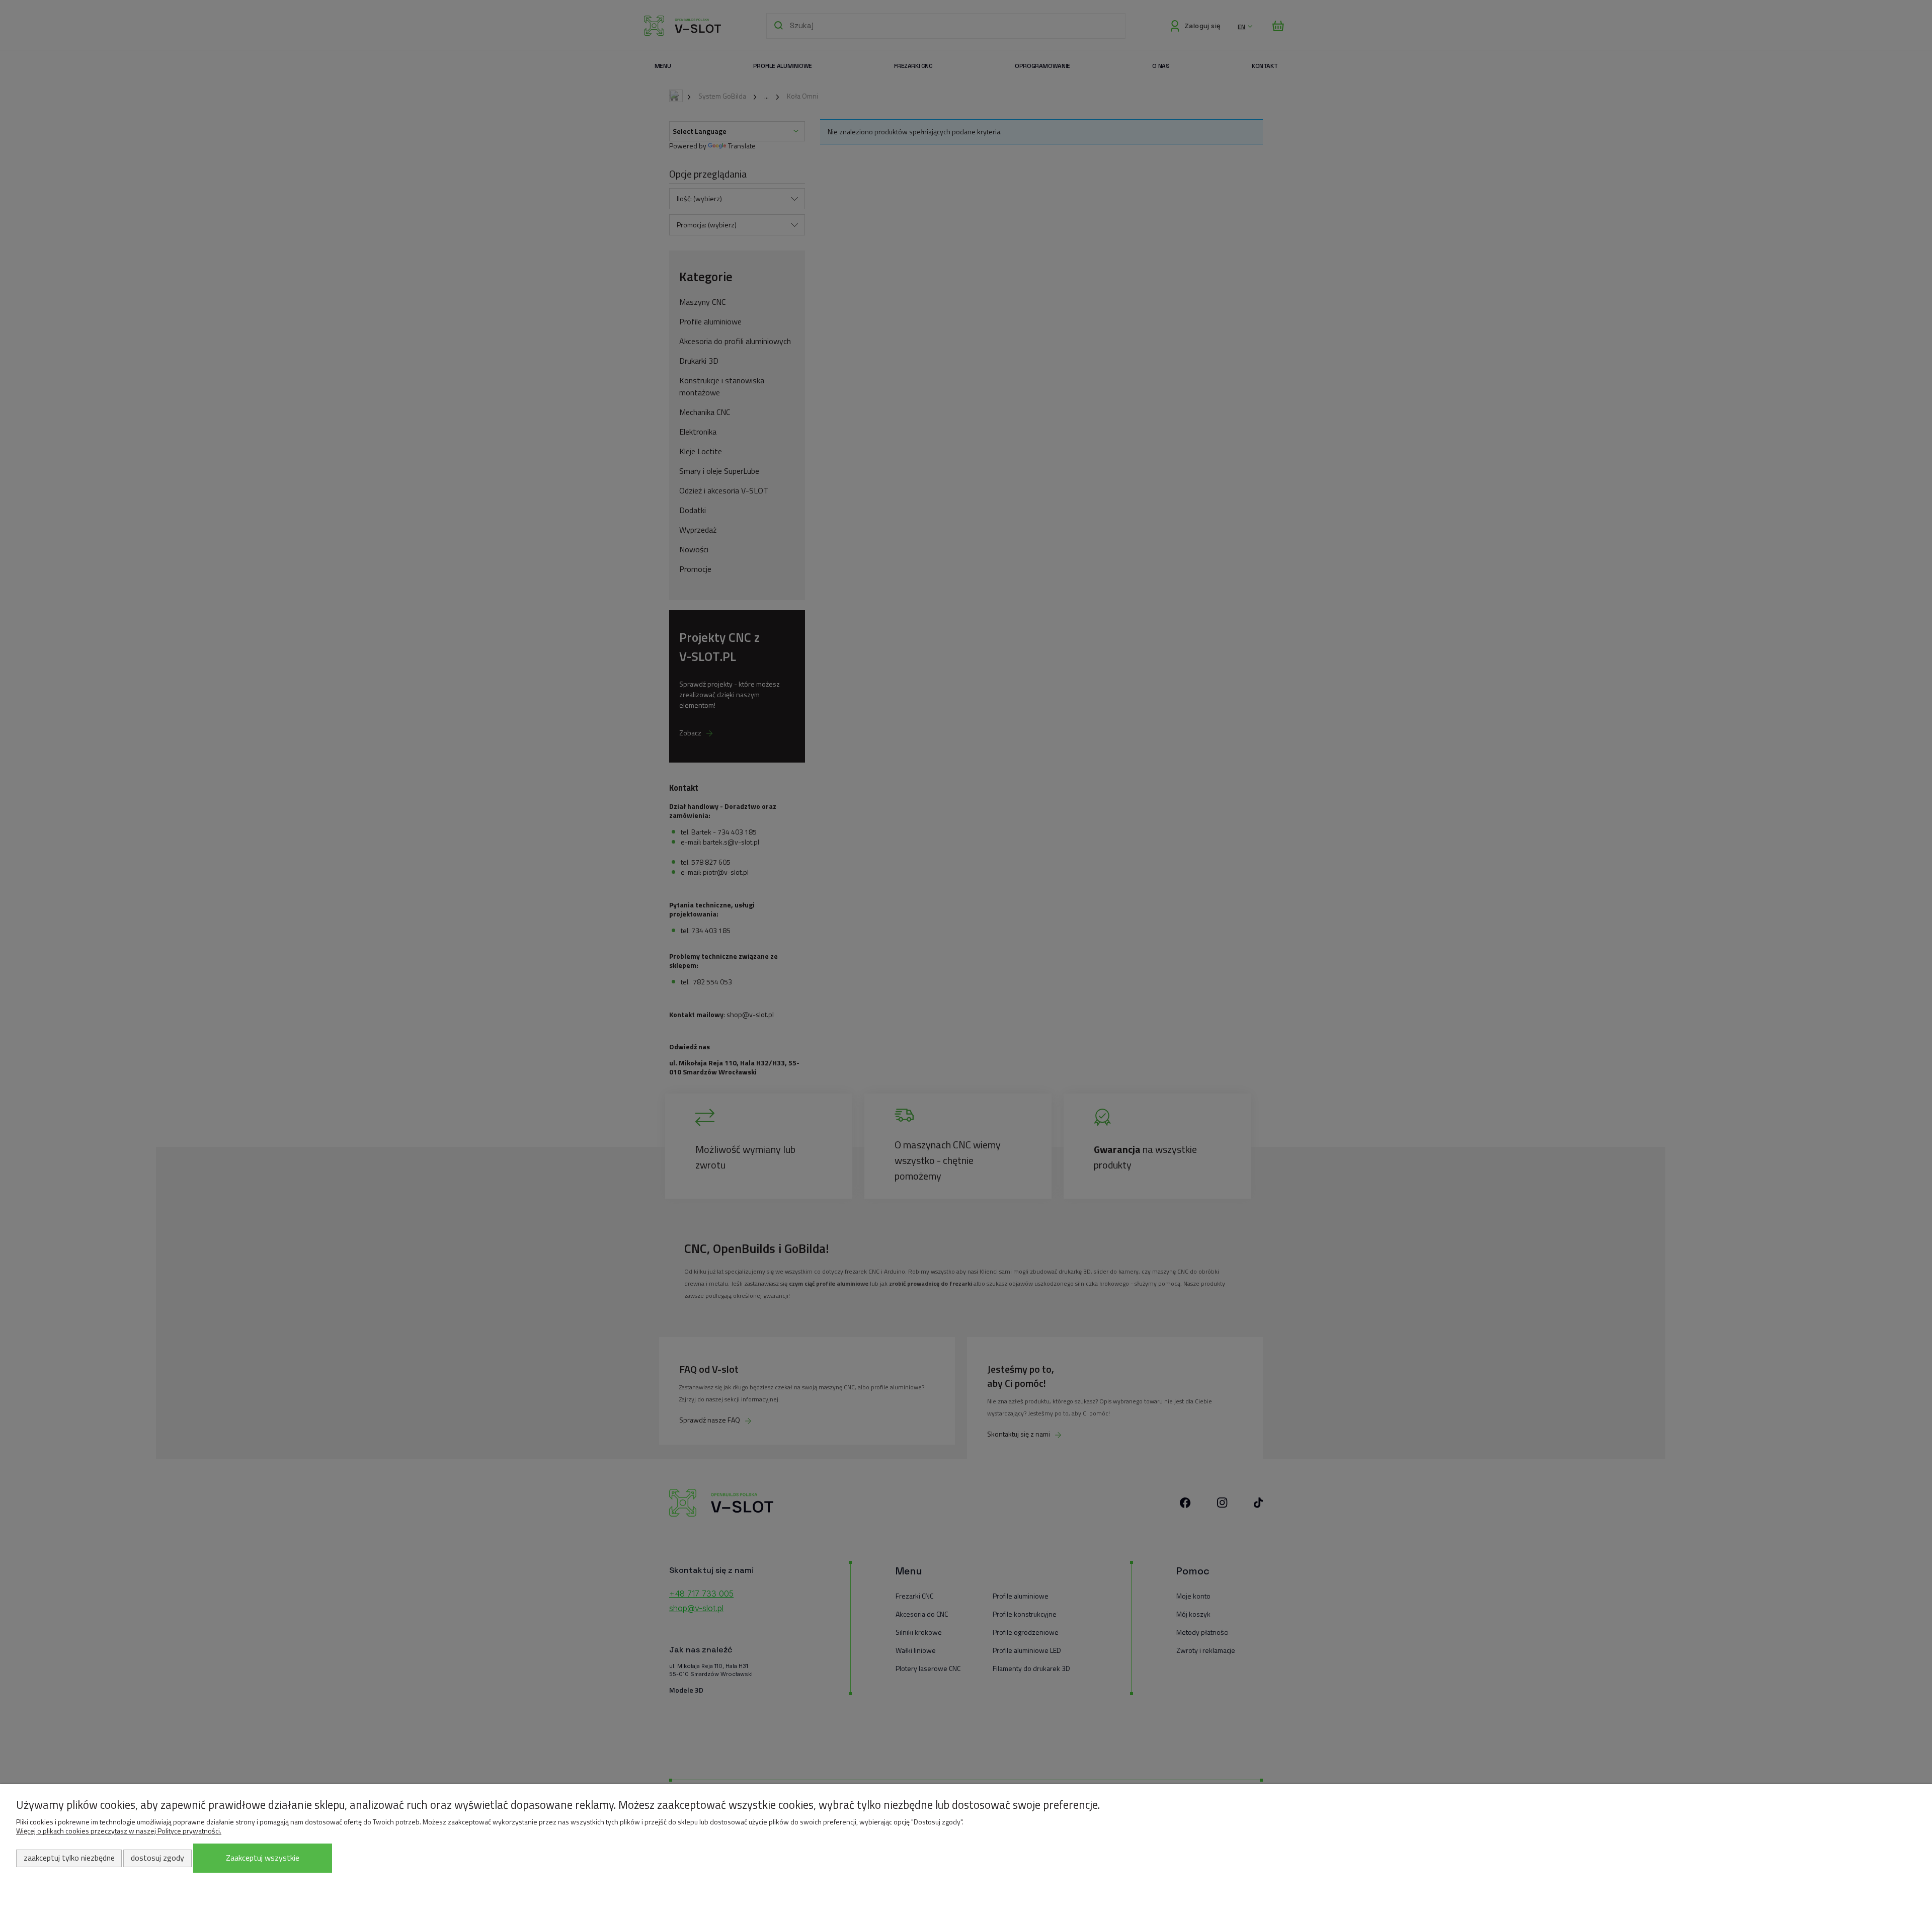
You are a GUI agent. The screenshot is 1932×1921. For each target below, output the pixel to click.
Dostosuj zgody (157, 1858)
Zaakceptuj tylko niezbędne (69, 1858)
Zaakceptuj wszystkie (263, 1858)
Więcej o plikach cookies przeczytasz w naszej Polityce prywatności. (119, 1831)
